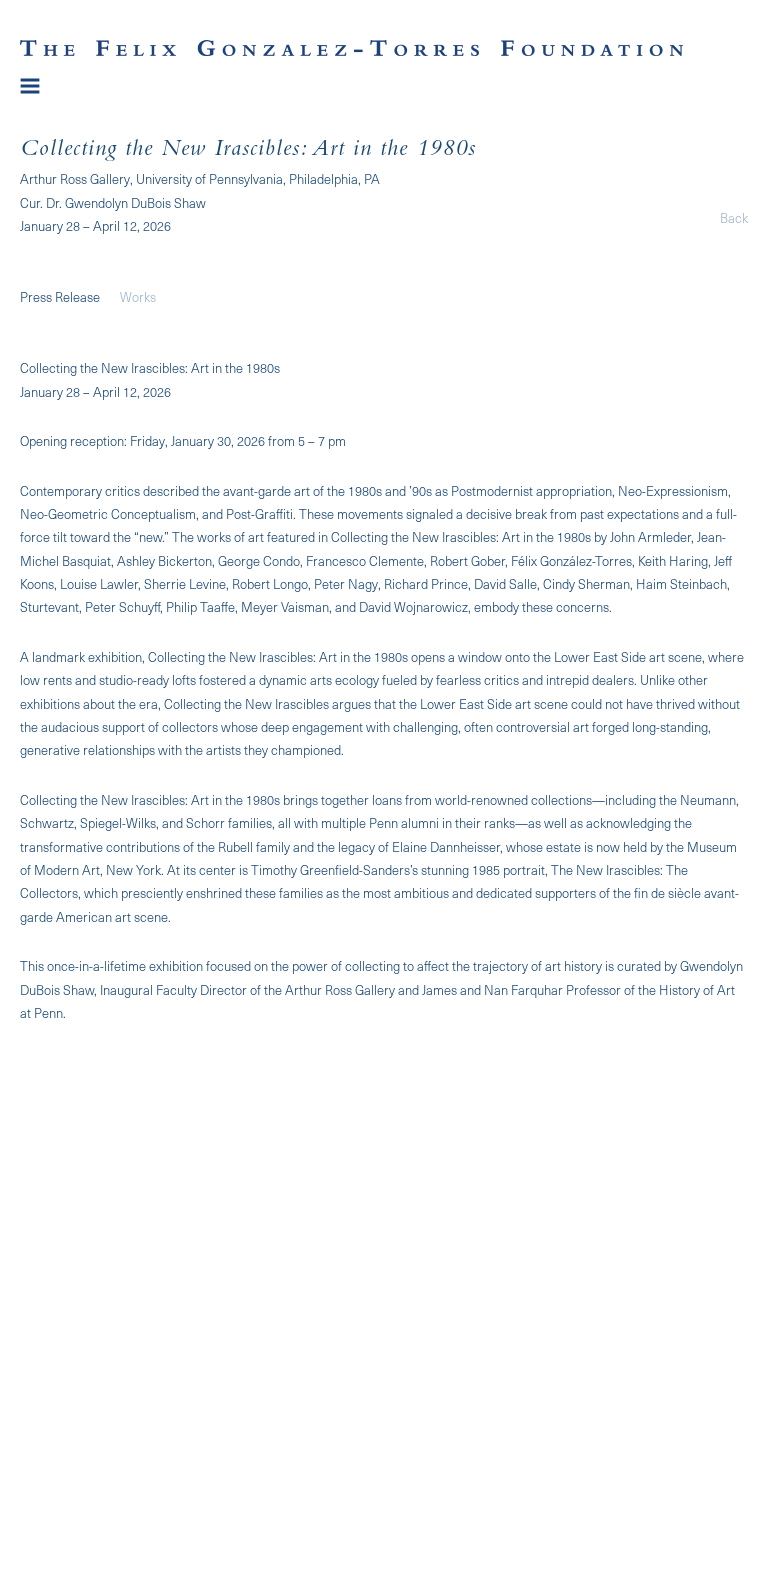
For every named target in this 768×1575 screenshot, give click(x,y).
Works (138, 296)
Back (734, 217)
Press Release (60, 296)
